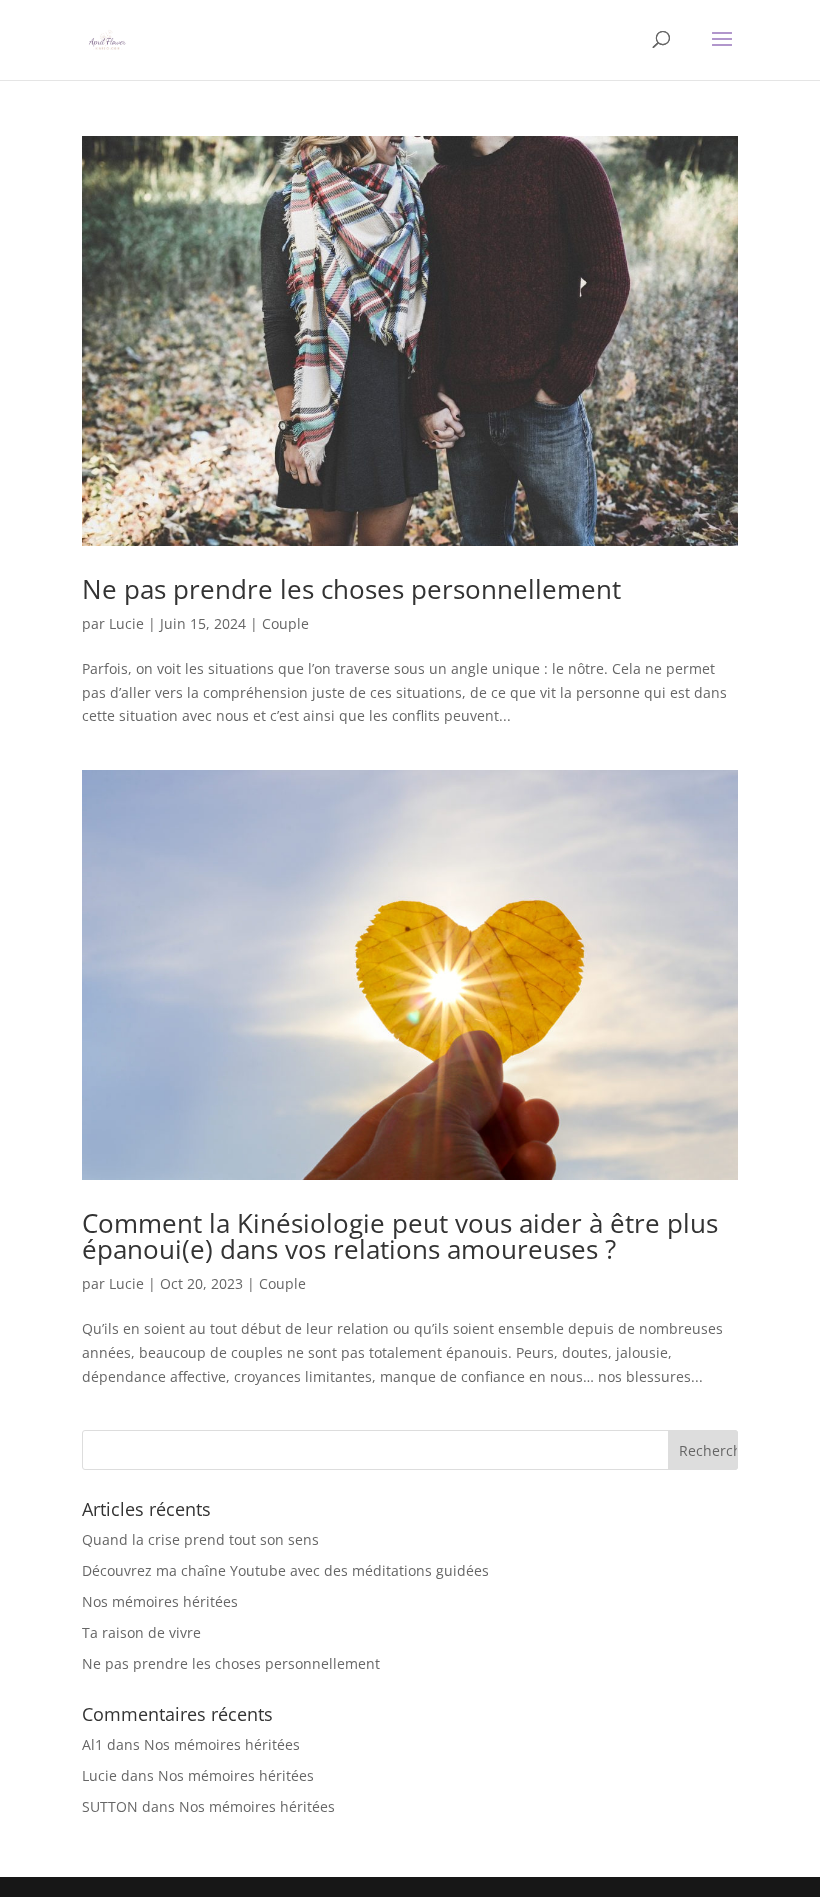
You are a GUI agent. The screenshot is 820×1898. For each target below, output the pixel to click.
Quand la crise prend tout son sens (200, 1539)
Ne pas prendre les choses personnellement (351, 589)
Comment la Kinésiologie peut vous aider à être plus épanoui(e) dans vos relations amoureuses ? (400, 1236)
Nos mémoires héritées (160, 1601)
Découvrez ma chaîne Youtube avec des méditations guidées (285, 1570)
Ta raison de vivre (141, 1632)
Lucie (126, 623)
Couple (285, 623)
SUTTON (110, 1806)
